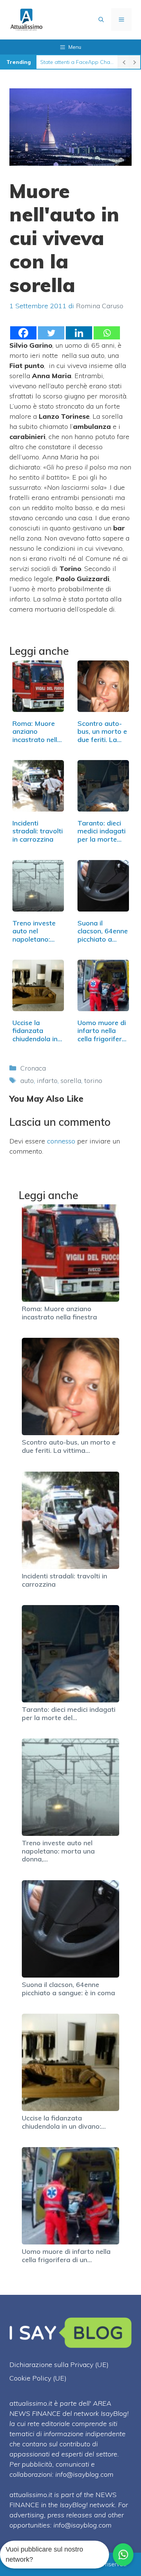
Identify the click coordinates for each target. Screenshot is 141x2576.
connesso (61, 1141)
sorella (71, 1081)
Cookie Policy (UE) (38, 2378)
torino (93, 1081)
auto (27, 1081)
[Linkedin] (79, 333)
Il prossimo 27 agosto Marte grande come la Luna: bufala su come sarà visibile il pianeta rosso (77, 62)
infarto (47, 1081)
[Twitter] (51, 333)
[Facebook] (23, 333)
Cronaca (33, 1068)
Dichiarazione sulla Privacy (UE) (59, 2365)
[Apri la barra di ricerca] (101, 20)
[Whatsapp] (107, 333)
